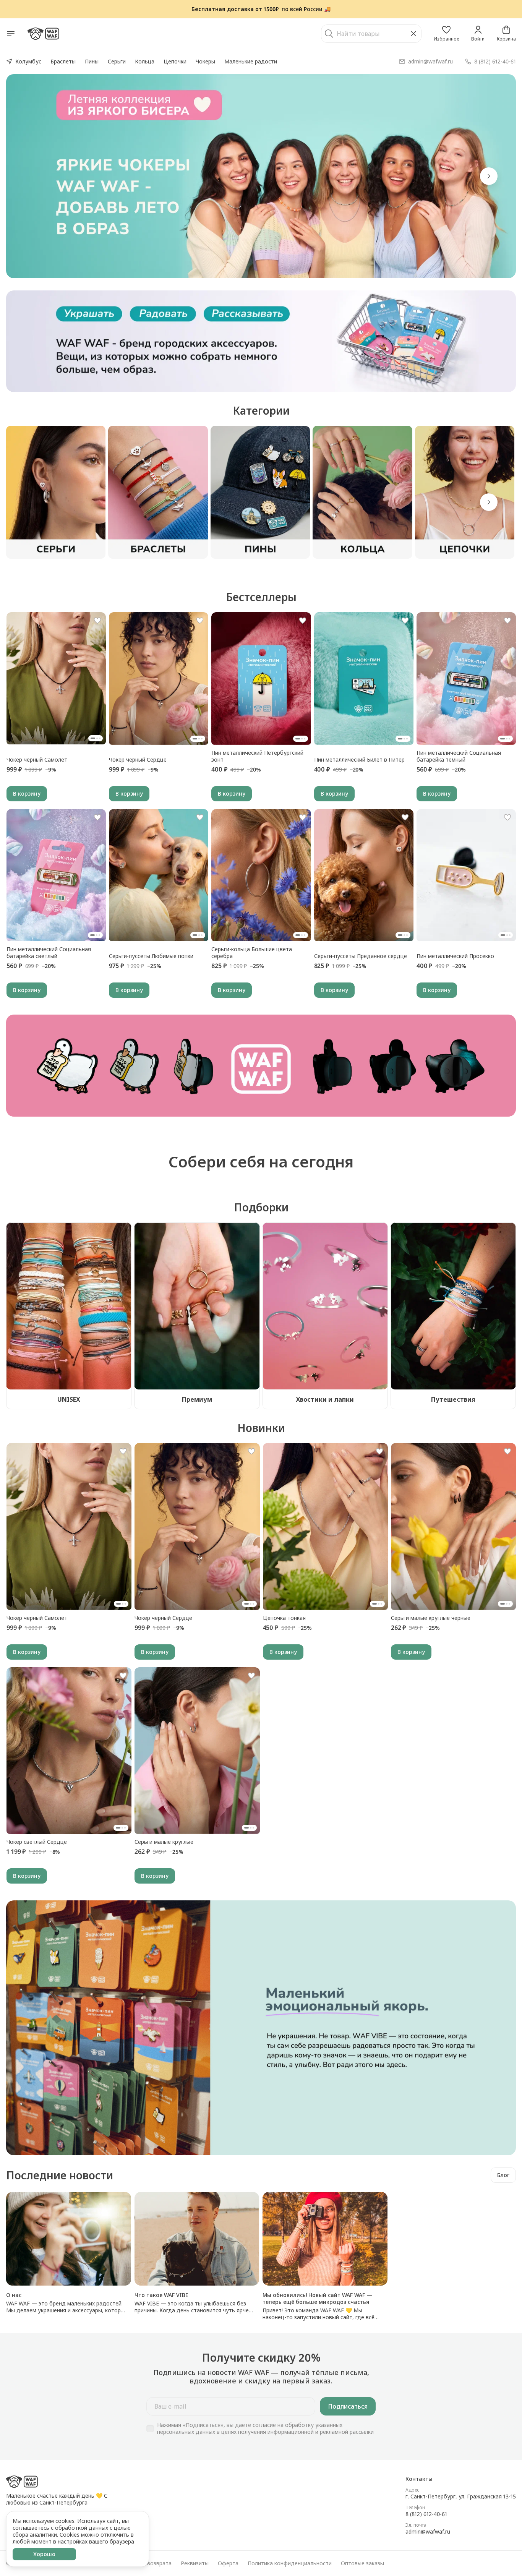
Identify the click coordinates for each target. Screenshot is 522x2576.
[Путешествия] (453, 1306)
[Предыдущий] (33, 176)
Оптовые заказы (362, 2563)
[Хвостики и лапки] (325, 1306)
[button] (446, 34)
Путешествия (453, 1399)
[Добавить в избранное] (97, 621)
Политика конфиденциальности (290, 2563)
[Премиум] (197, 1306)
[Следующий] (489, 502)
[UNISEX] (69, 1306)
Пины (92, 61)
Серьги (117, 61)
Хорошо (44, 2554)
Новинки (261, 1428)
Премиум (197, 1399)
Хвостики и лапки (325, 1399)
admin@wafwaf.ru (428, 2532)
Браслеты (63, 61)
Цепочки (175, 61)
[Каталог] (11, 34)
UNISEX (69, 1399)
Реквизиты (195, 2563)
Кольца (145, 61)
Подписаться (348, 2406)
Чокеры (205, 61)
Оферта (228, 2563)
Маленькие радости (251, 61)
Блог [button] (503, 2175)
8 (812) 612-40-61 (426, 2514)
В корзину (27, 794)
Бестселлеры (261, 597)
